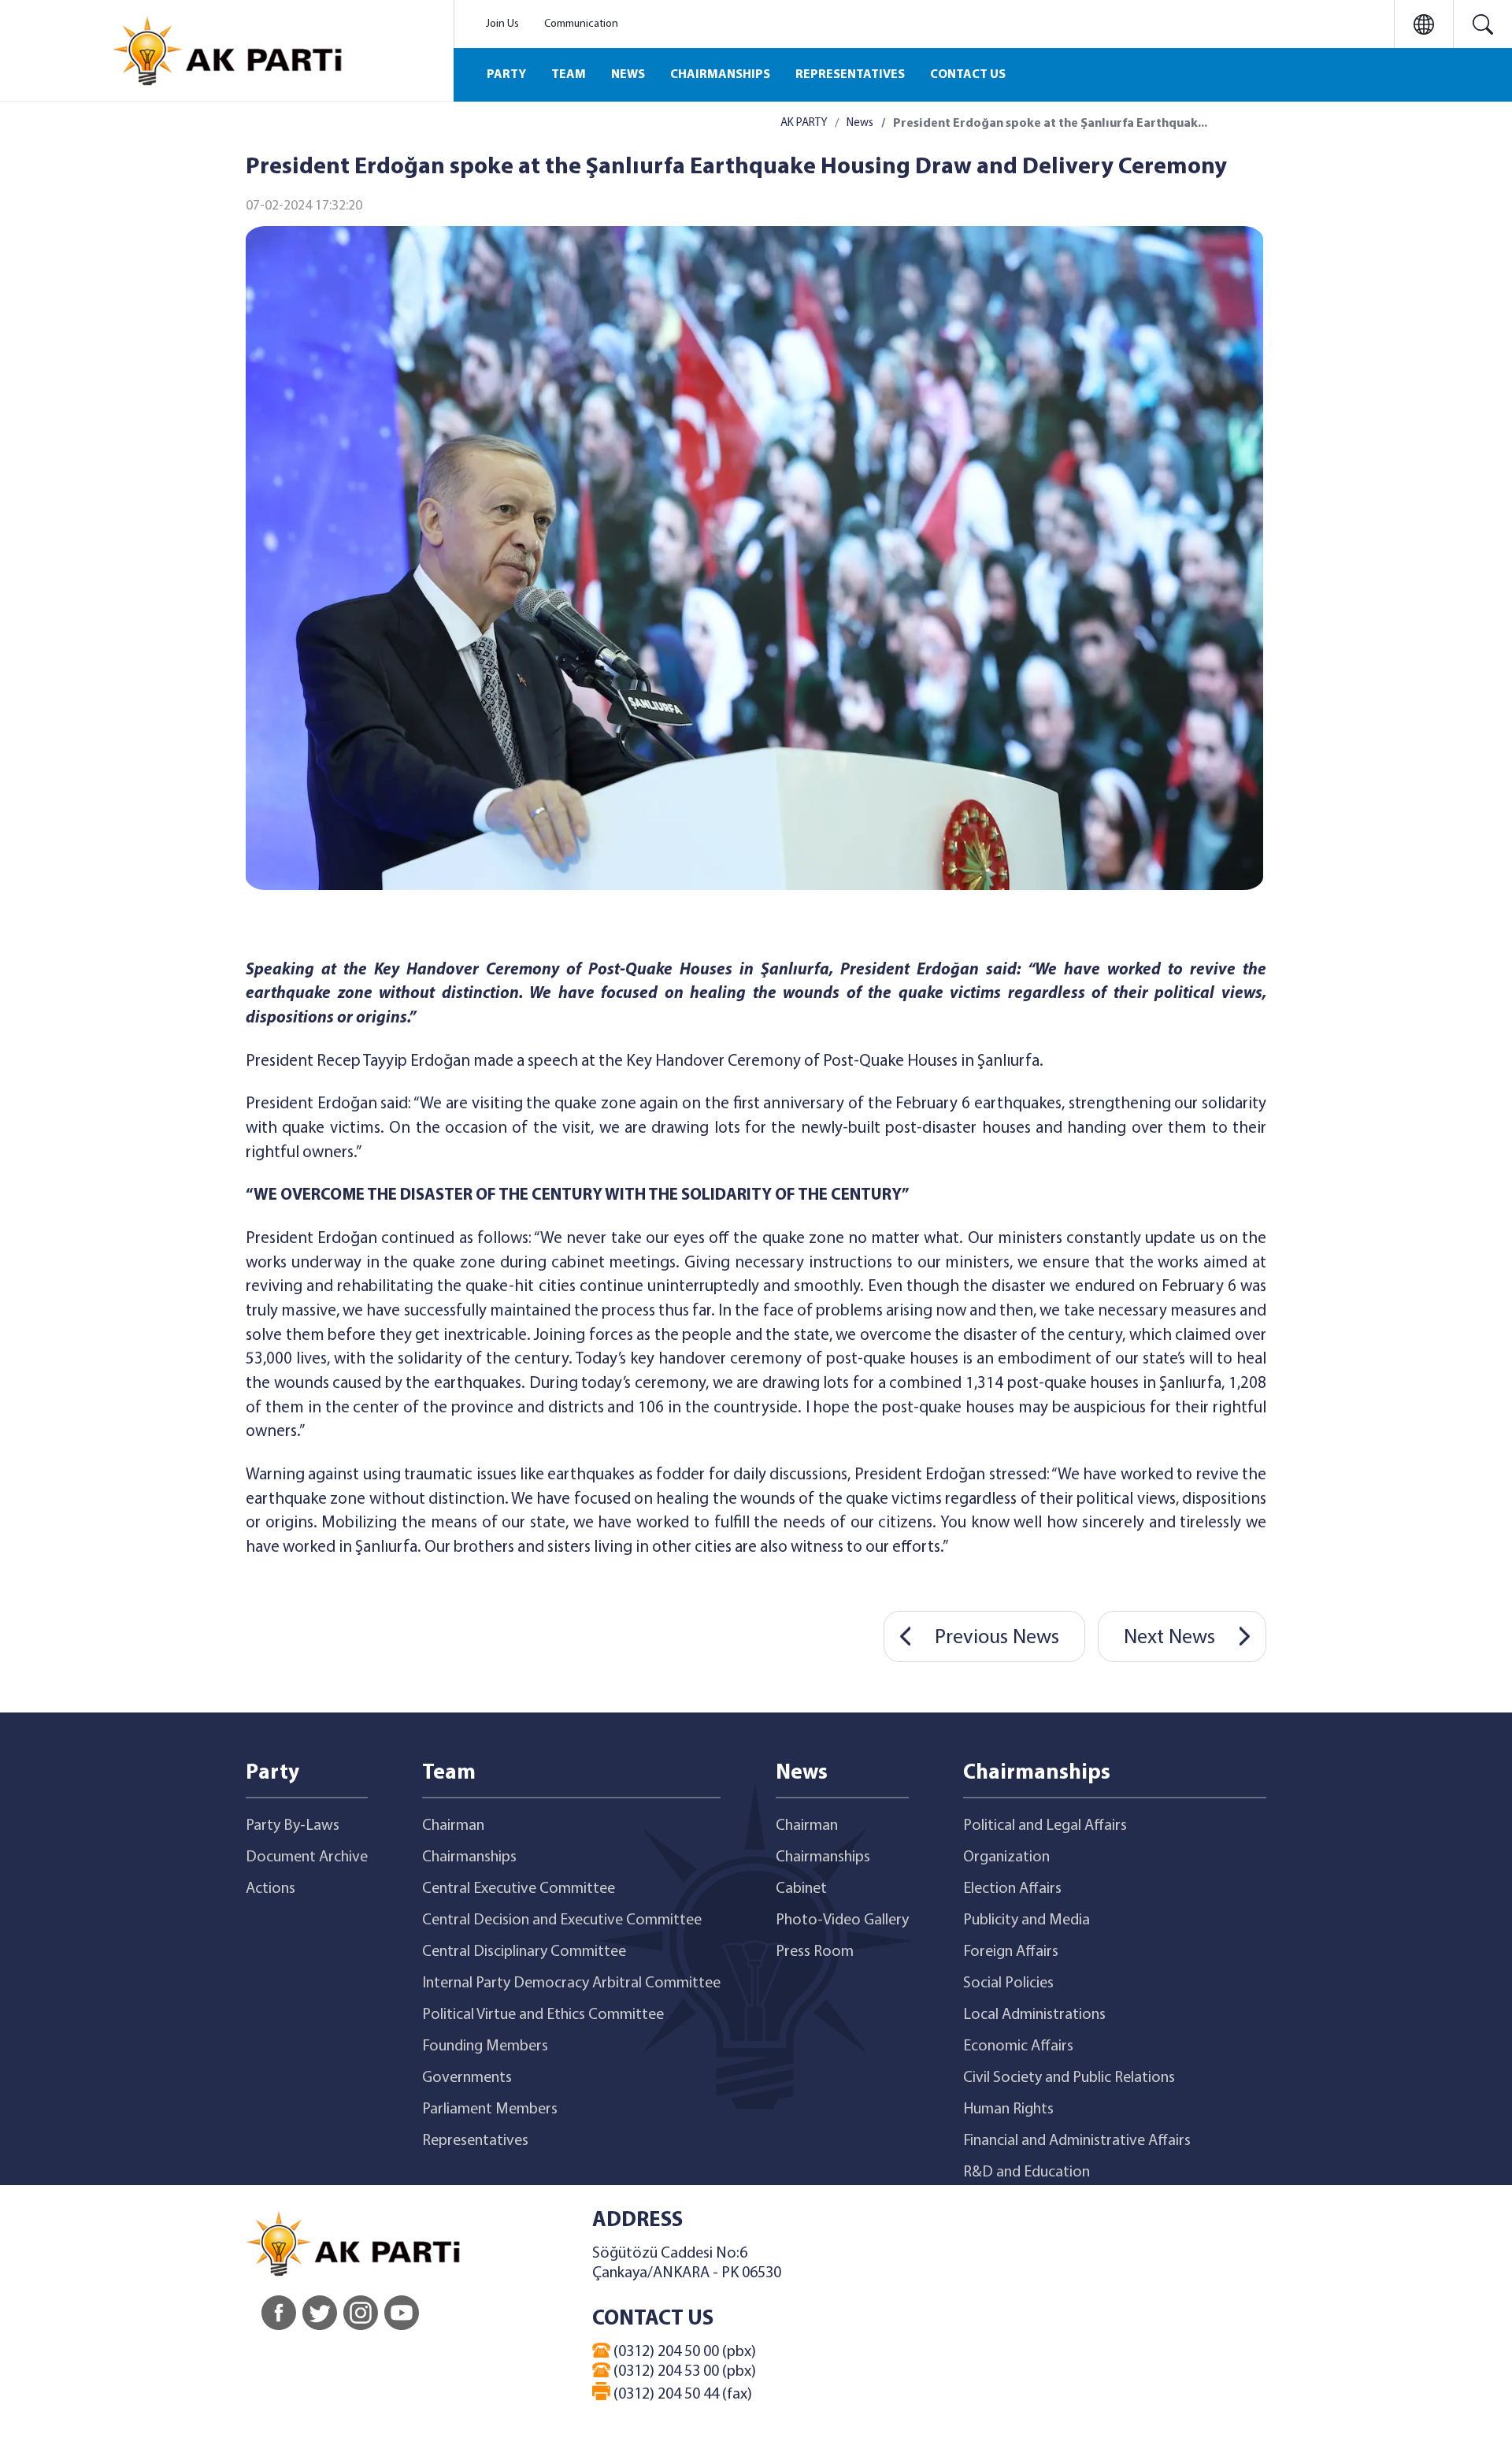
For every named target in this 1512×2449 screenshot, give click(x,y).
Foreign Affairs (1011, 1952)
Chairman (453, 1826)
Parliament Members (490, 2109)
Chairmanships (469, 1857)
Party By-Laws (293, 1826)
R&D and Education (1027, 2173)
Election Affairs (1012, 1889)
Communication (581, 24)
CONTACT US (968, 75)
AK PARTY (804, 123)
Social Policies (1008, 1983)
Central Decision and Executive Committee (562, 1920)
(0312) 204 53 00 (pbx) (683, 2372)
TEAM (569, 75)
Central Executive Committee (519, 1889)
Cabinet (801, 1889)
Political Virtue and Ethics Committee (543, 2015)
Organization (1006, 1857)
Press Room (815, 1952)
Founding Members (485, 2046)
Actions (271, 1889)
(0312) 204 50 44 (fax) (681, 2395)
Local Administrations (1034, 2015)
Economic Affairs (1018, 2046)
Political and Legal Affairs (1045, 1826)
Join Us (502, 24)
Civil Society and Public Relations (1069, 2078)
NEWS (628, 75)
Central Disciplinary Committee (524, 1952)
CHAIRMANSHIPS (720, 75)
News (860, 123)
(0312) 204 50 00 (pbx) (683, 2352)
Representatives (475, 2141)
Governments (467, 2078)
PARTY (506, 75)
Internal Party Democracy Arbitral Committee (571, 1983)
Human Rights (1008, 2109)
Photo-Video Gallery (842, 1920)
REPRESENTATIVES (850, 75)
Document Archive (307, 1857)
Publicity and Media (1027, 1920)
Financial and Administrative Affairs (1077, 2141)
